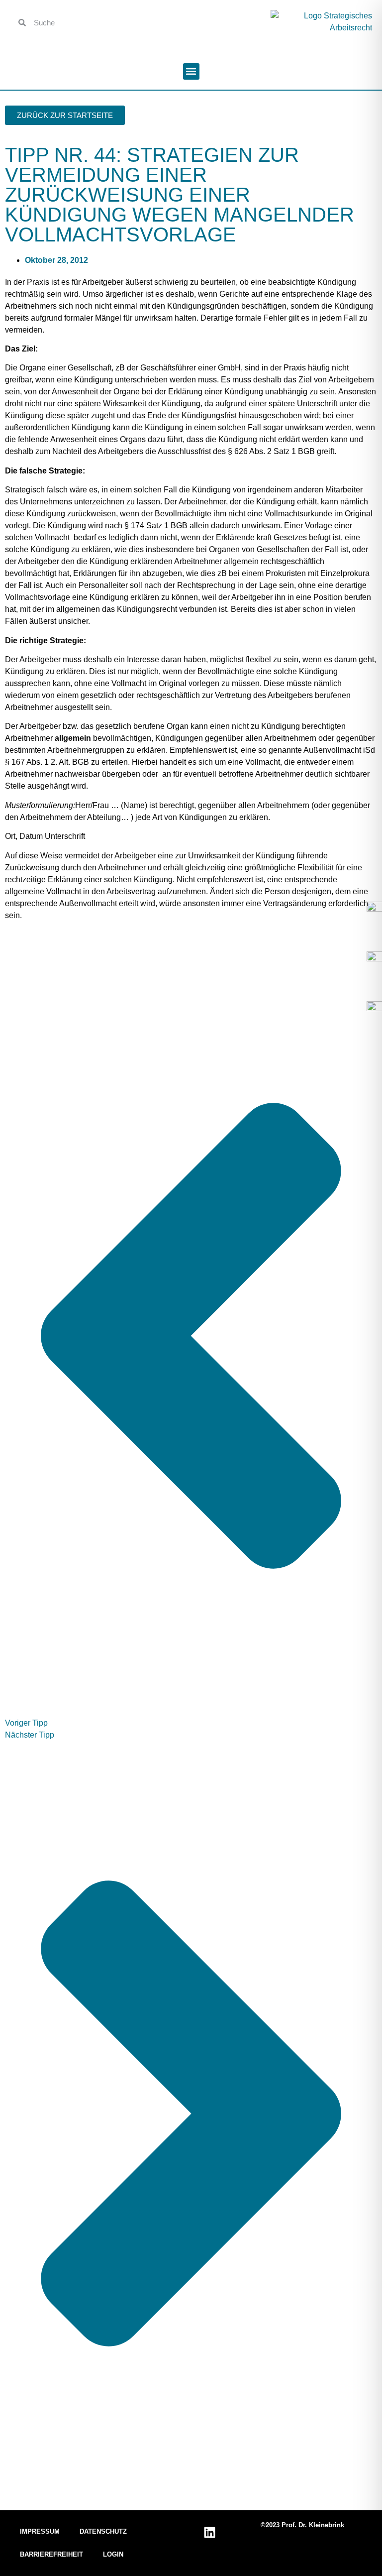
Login (113, 2554)
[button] (191, 71)
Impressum (40, 2531)
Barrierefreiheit (51, 2554)
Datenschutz (103, 2531)
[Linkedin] (209, 2533)
